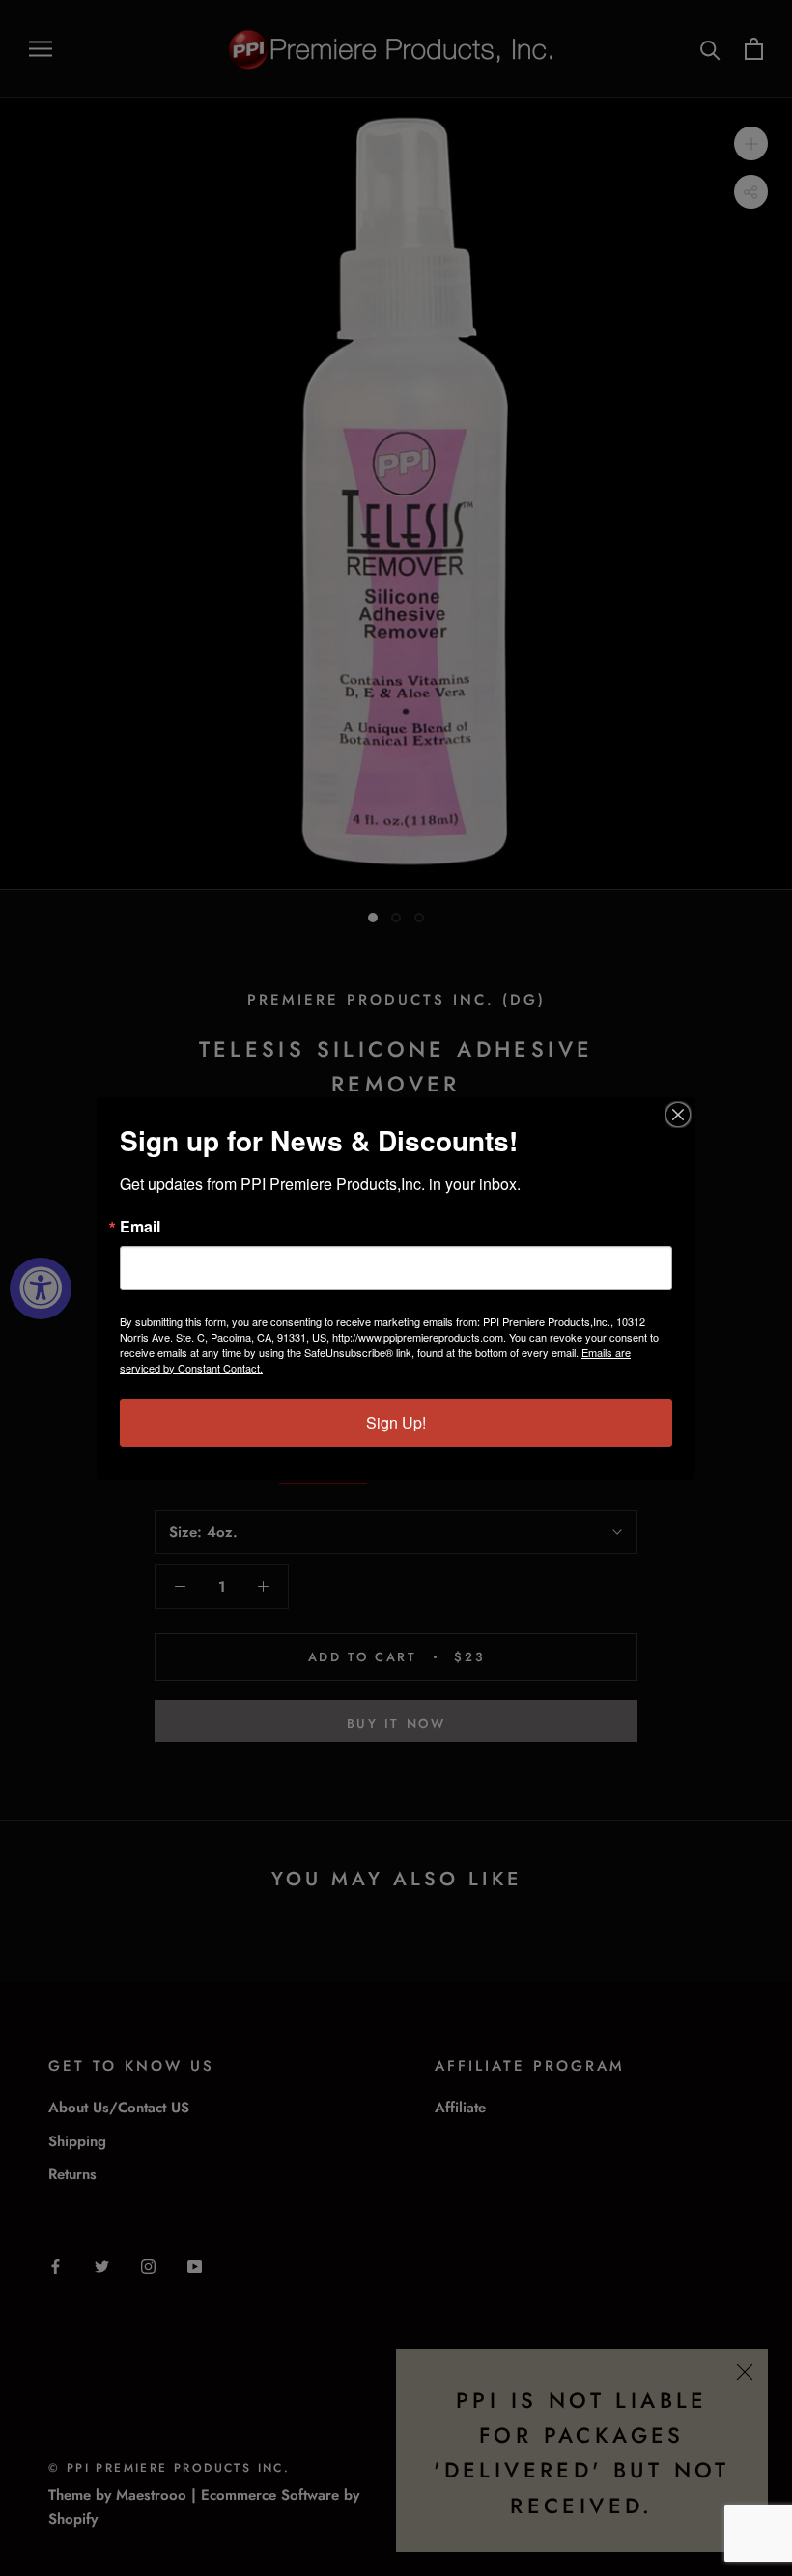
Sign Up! (396, 1422)
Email (140, 1227)
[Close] (678, 1115)
